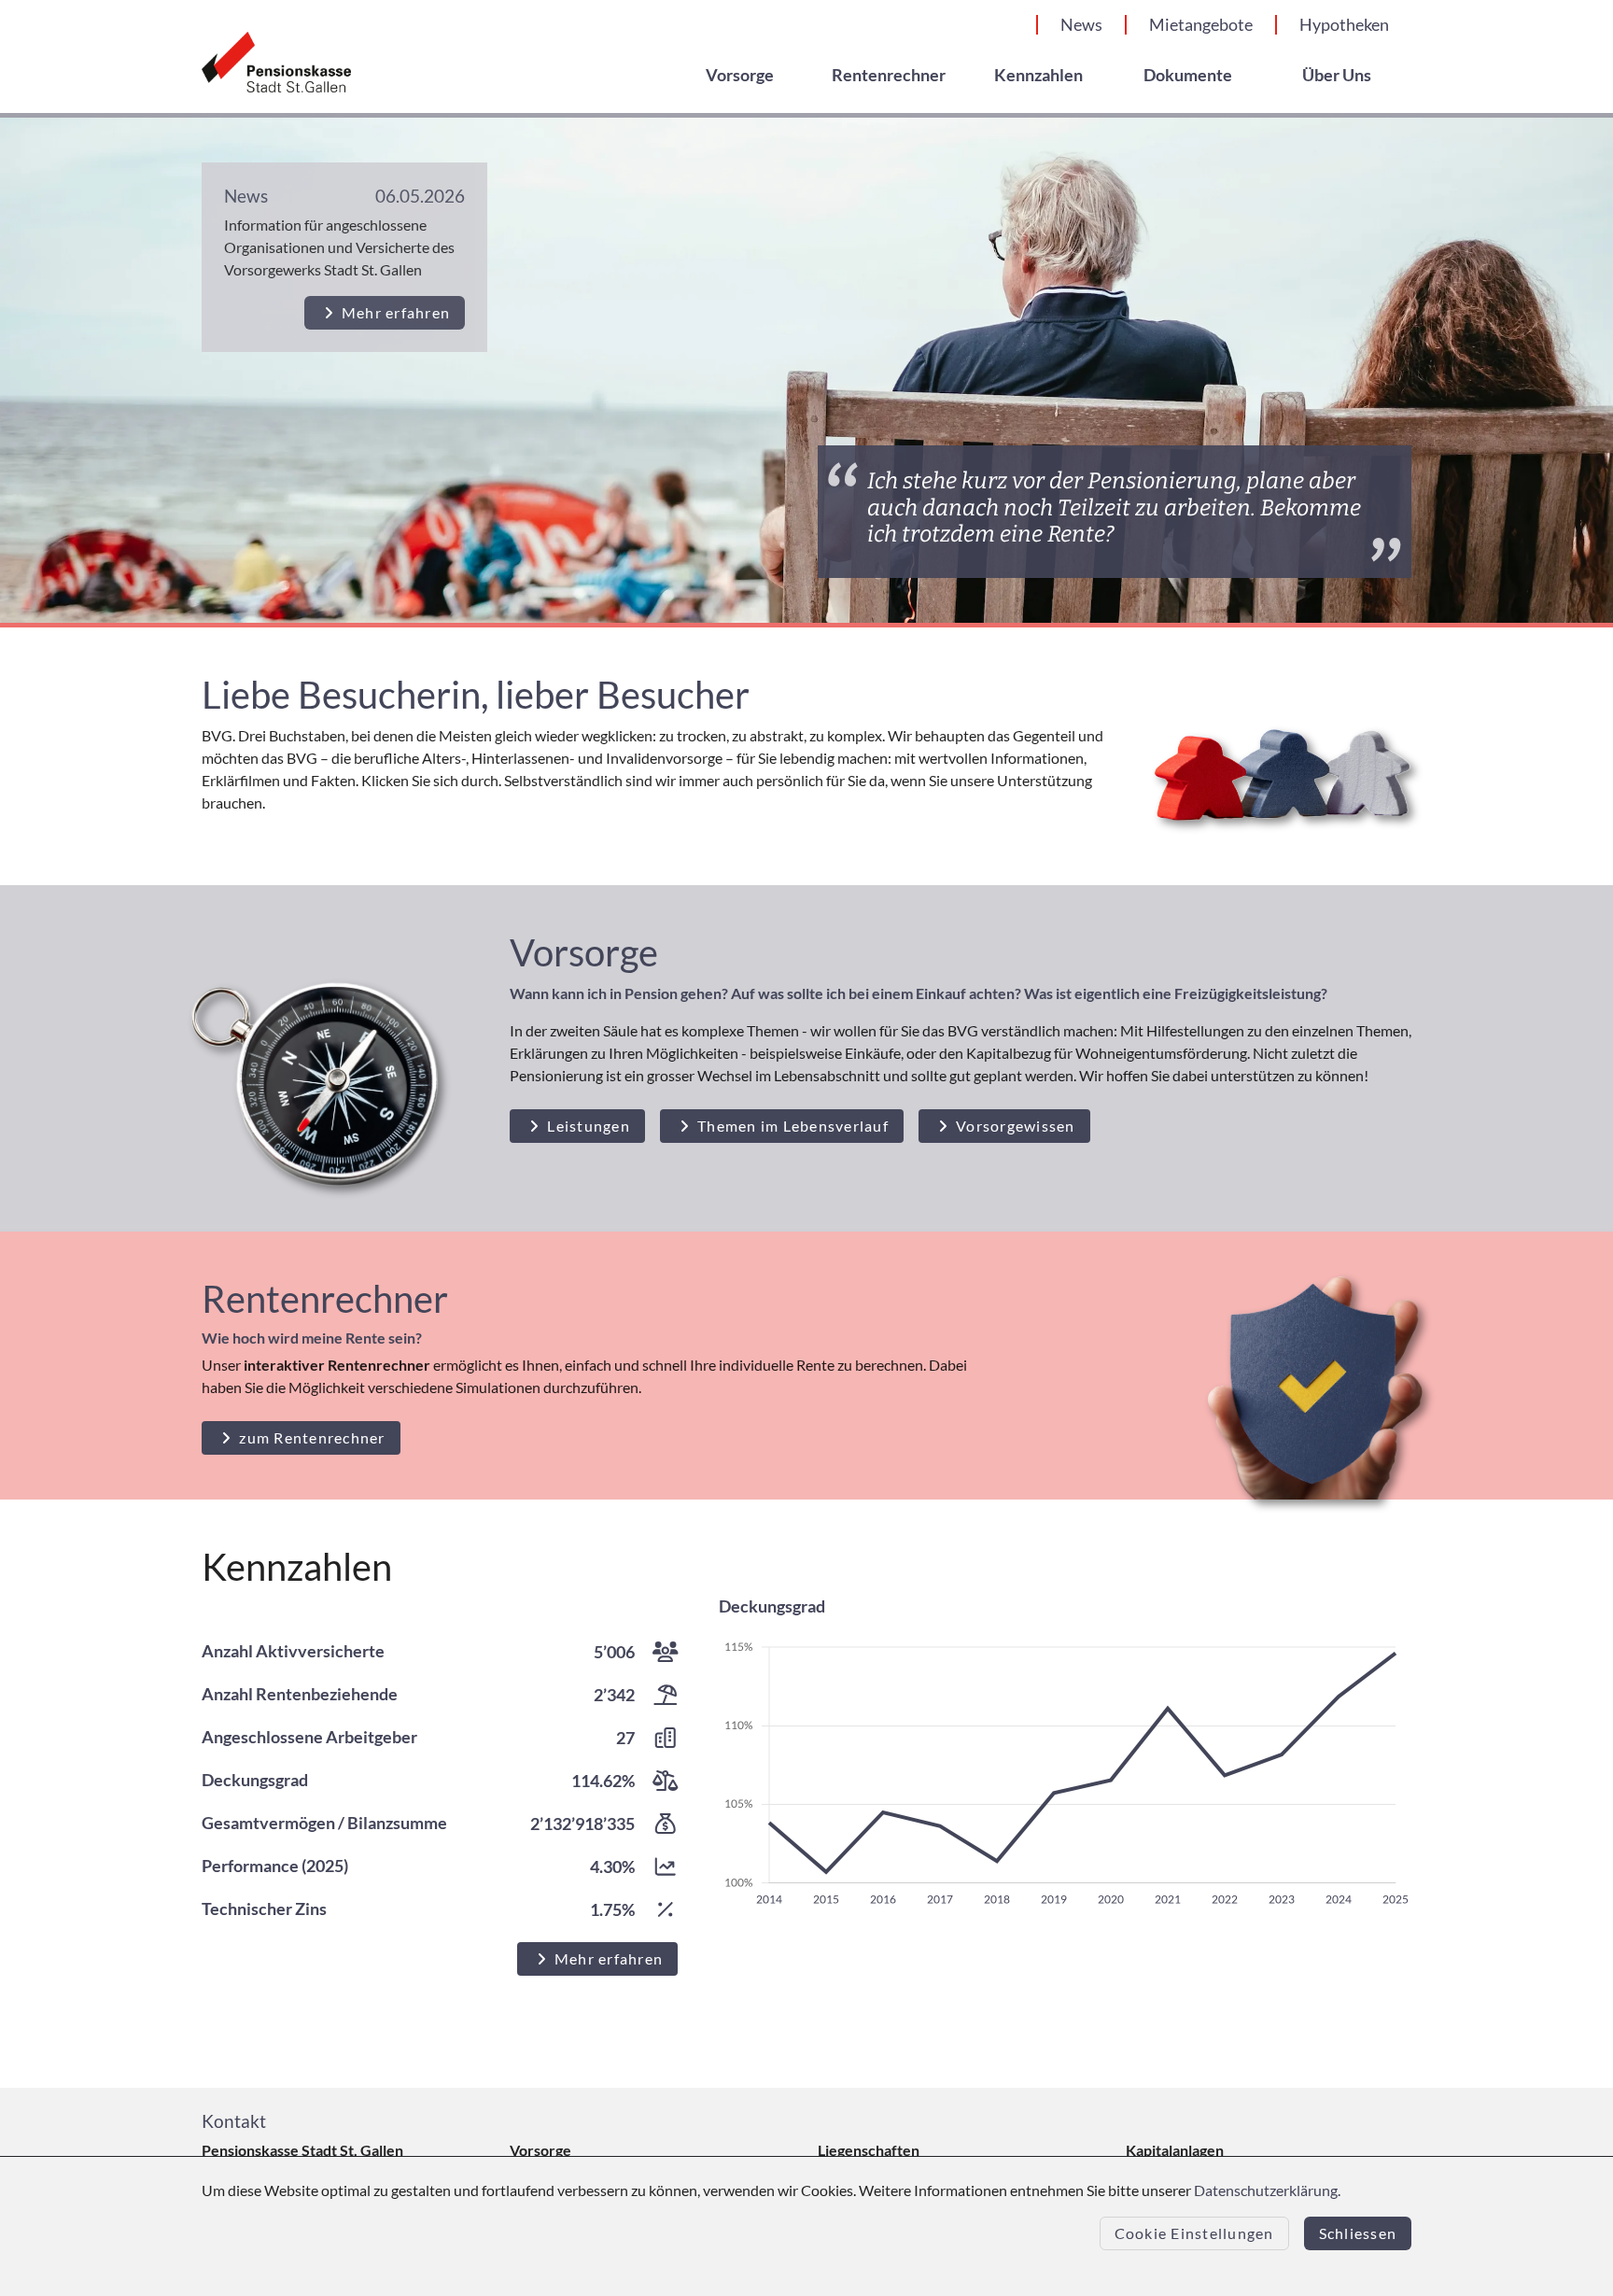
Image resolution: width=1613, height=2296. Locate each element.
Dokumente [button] (1188, 75)
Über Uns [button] (1337, 75)
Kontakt (234, 2121)
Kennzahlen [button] (1038, 75)
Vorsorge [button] (740, 75)
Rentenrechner (889, 75)
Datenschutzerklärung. (1267, 2190)
